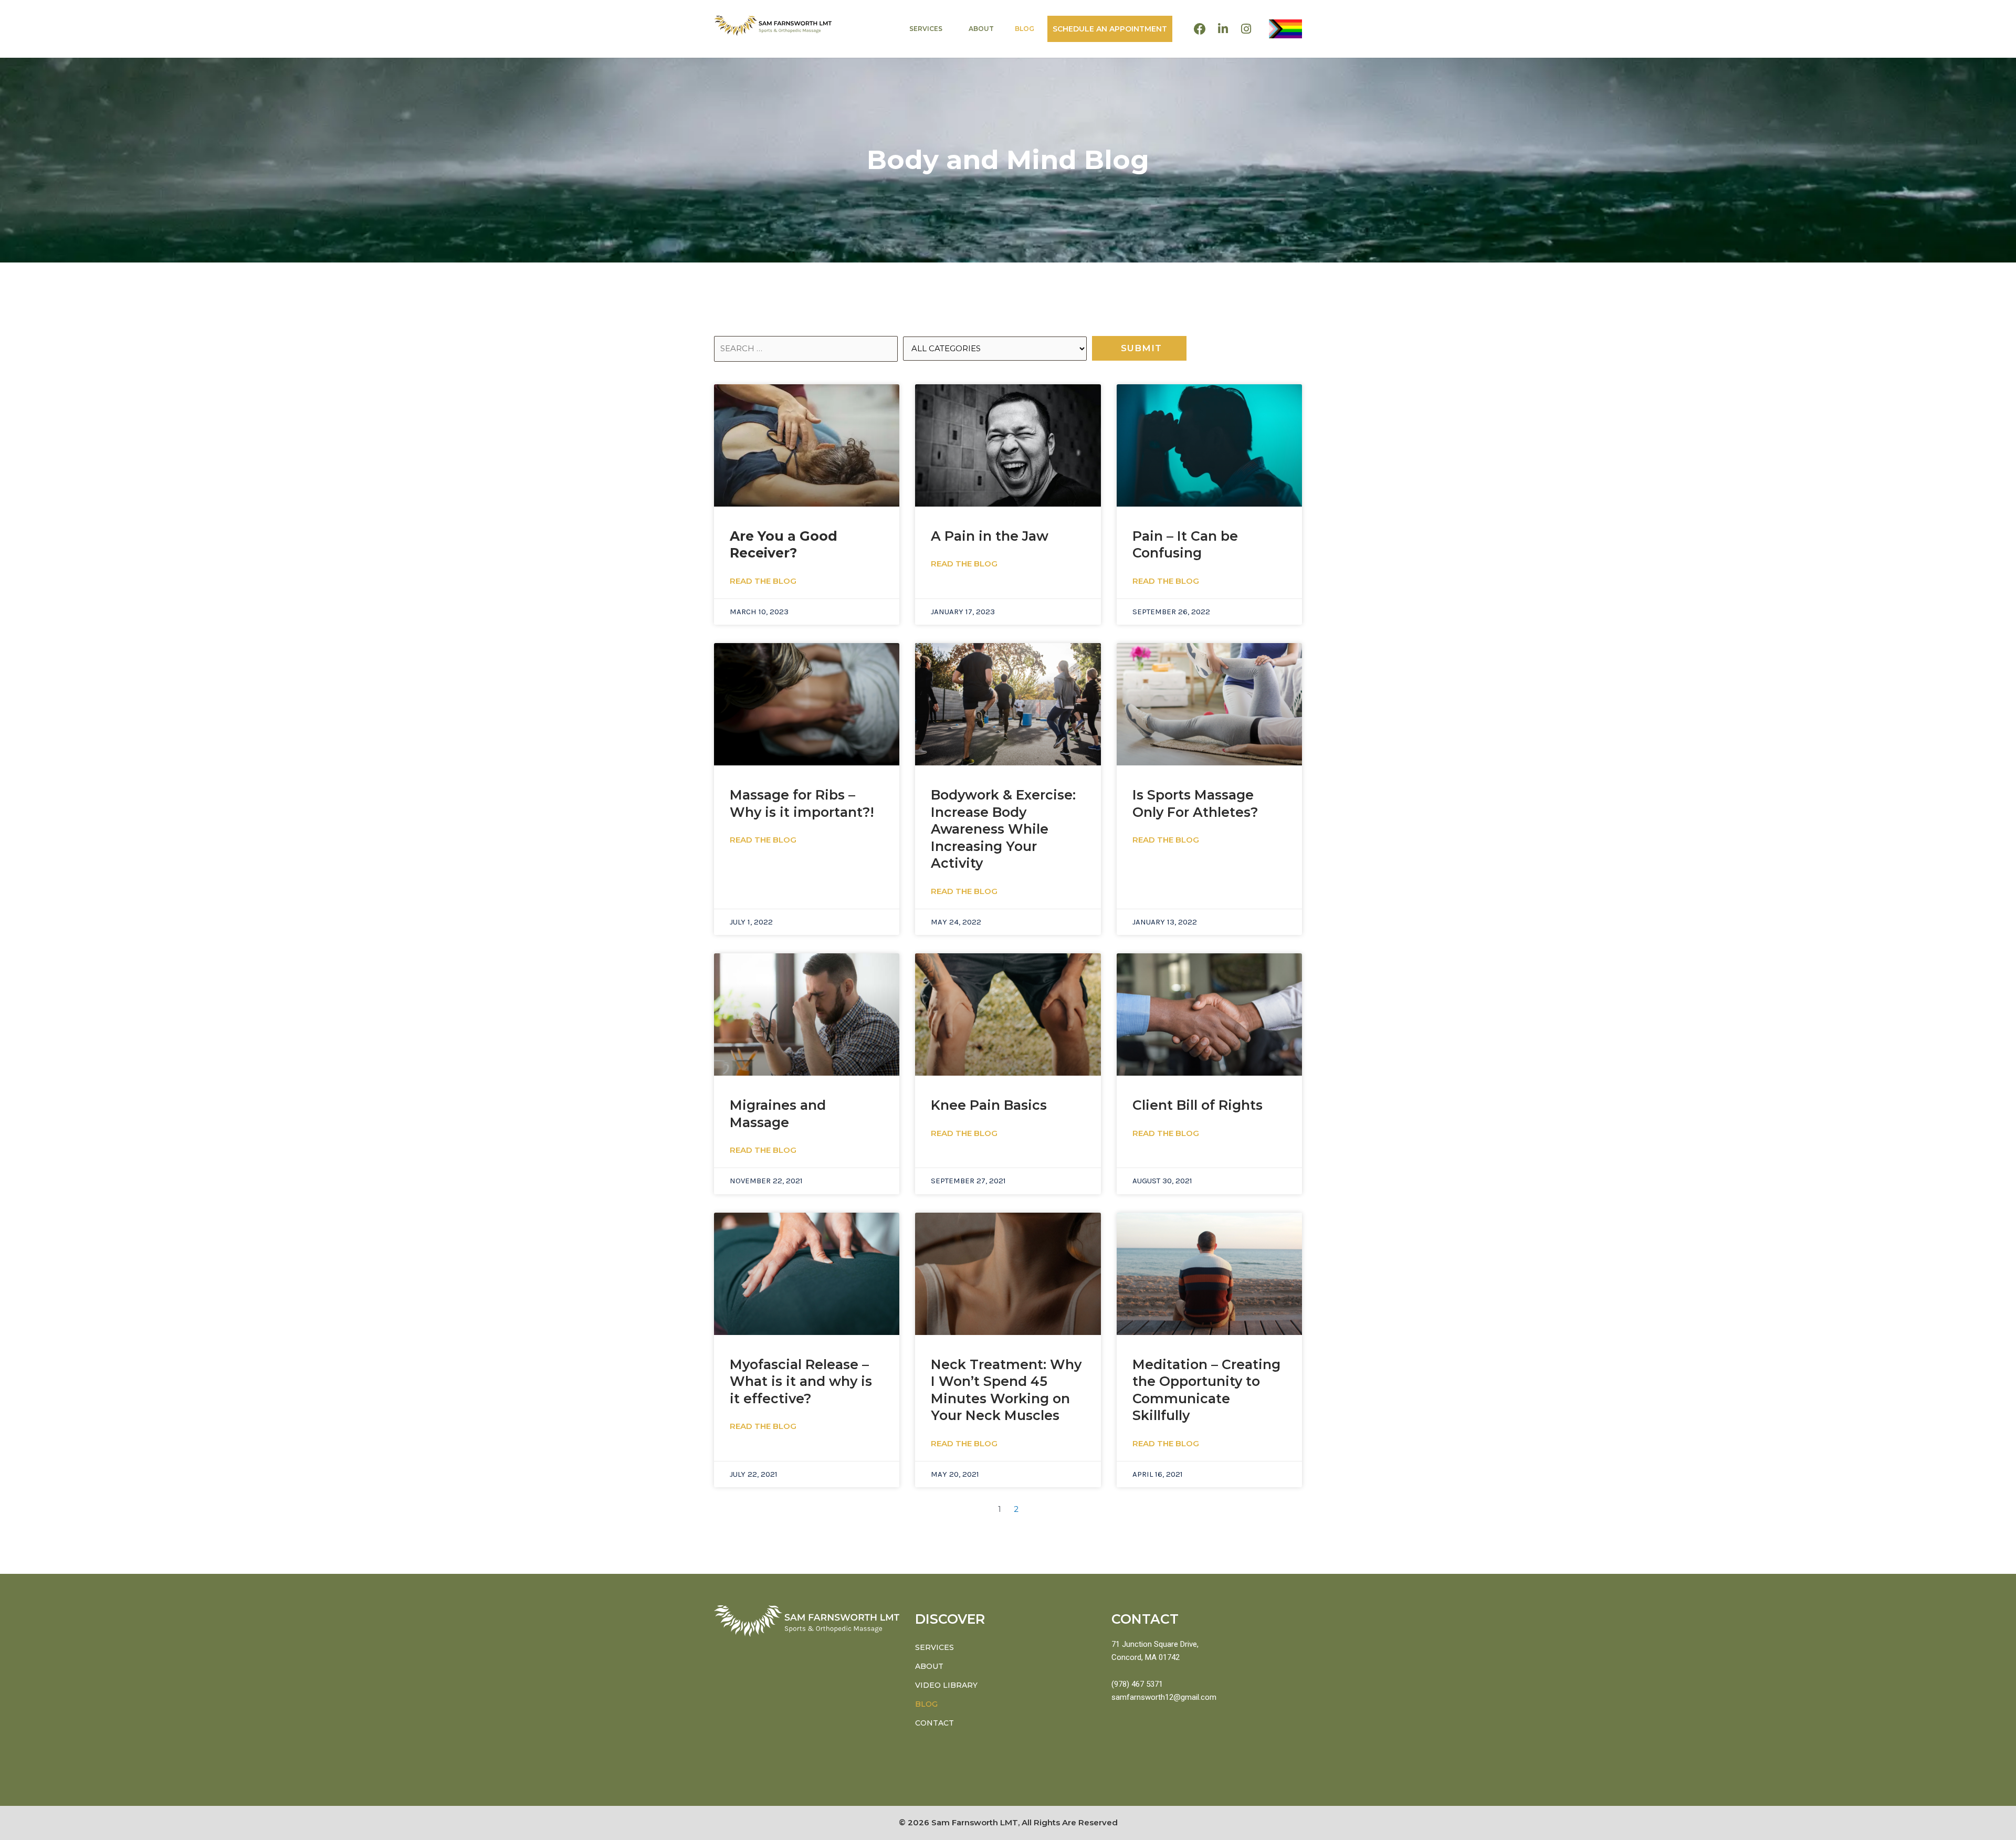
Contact (934, 1723)
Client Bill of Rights (1198, 1105)
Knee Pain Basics (989, 1105)
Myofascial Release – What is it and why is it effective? (801, 1381)
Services (926, 29)
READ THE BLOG (763, 581)
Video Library (946, 1685)
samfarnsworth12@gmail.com (1164, 1697)
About (981, 29)
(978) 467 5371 (1137, 1684)
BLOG (1025, 29)
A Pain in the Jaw (990, 536)
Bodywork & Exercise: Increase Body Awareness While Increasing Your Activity (1003, 829)
